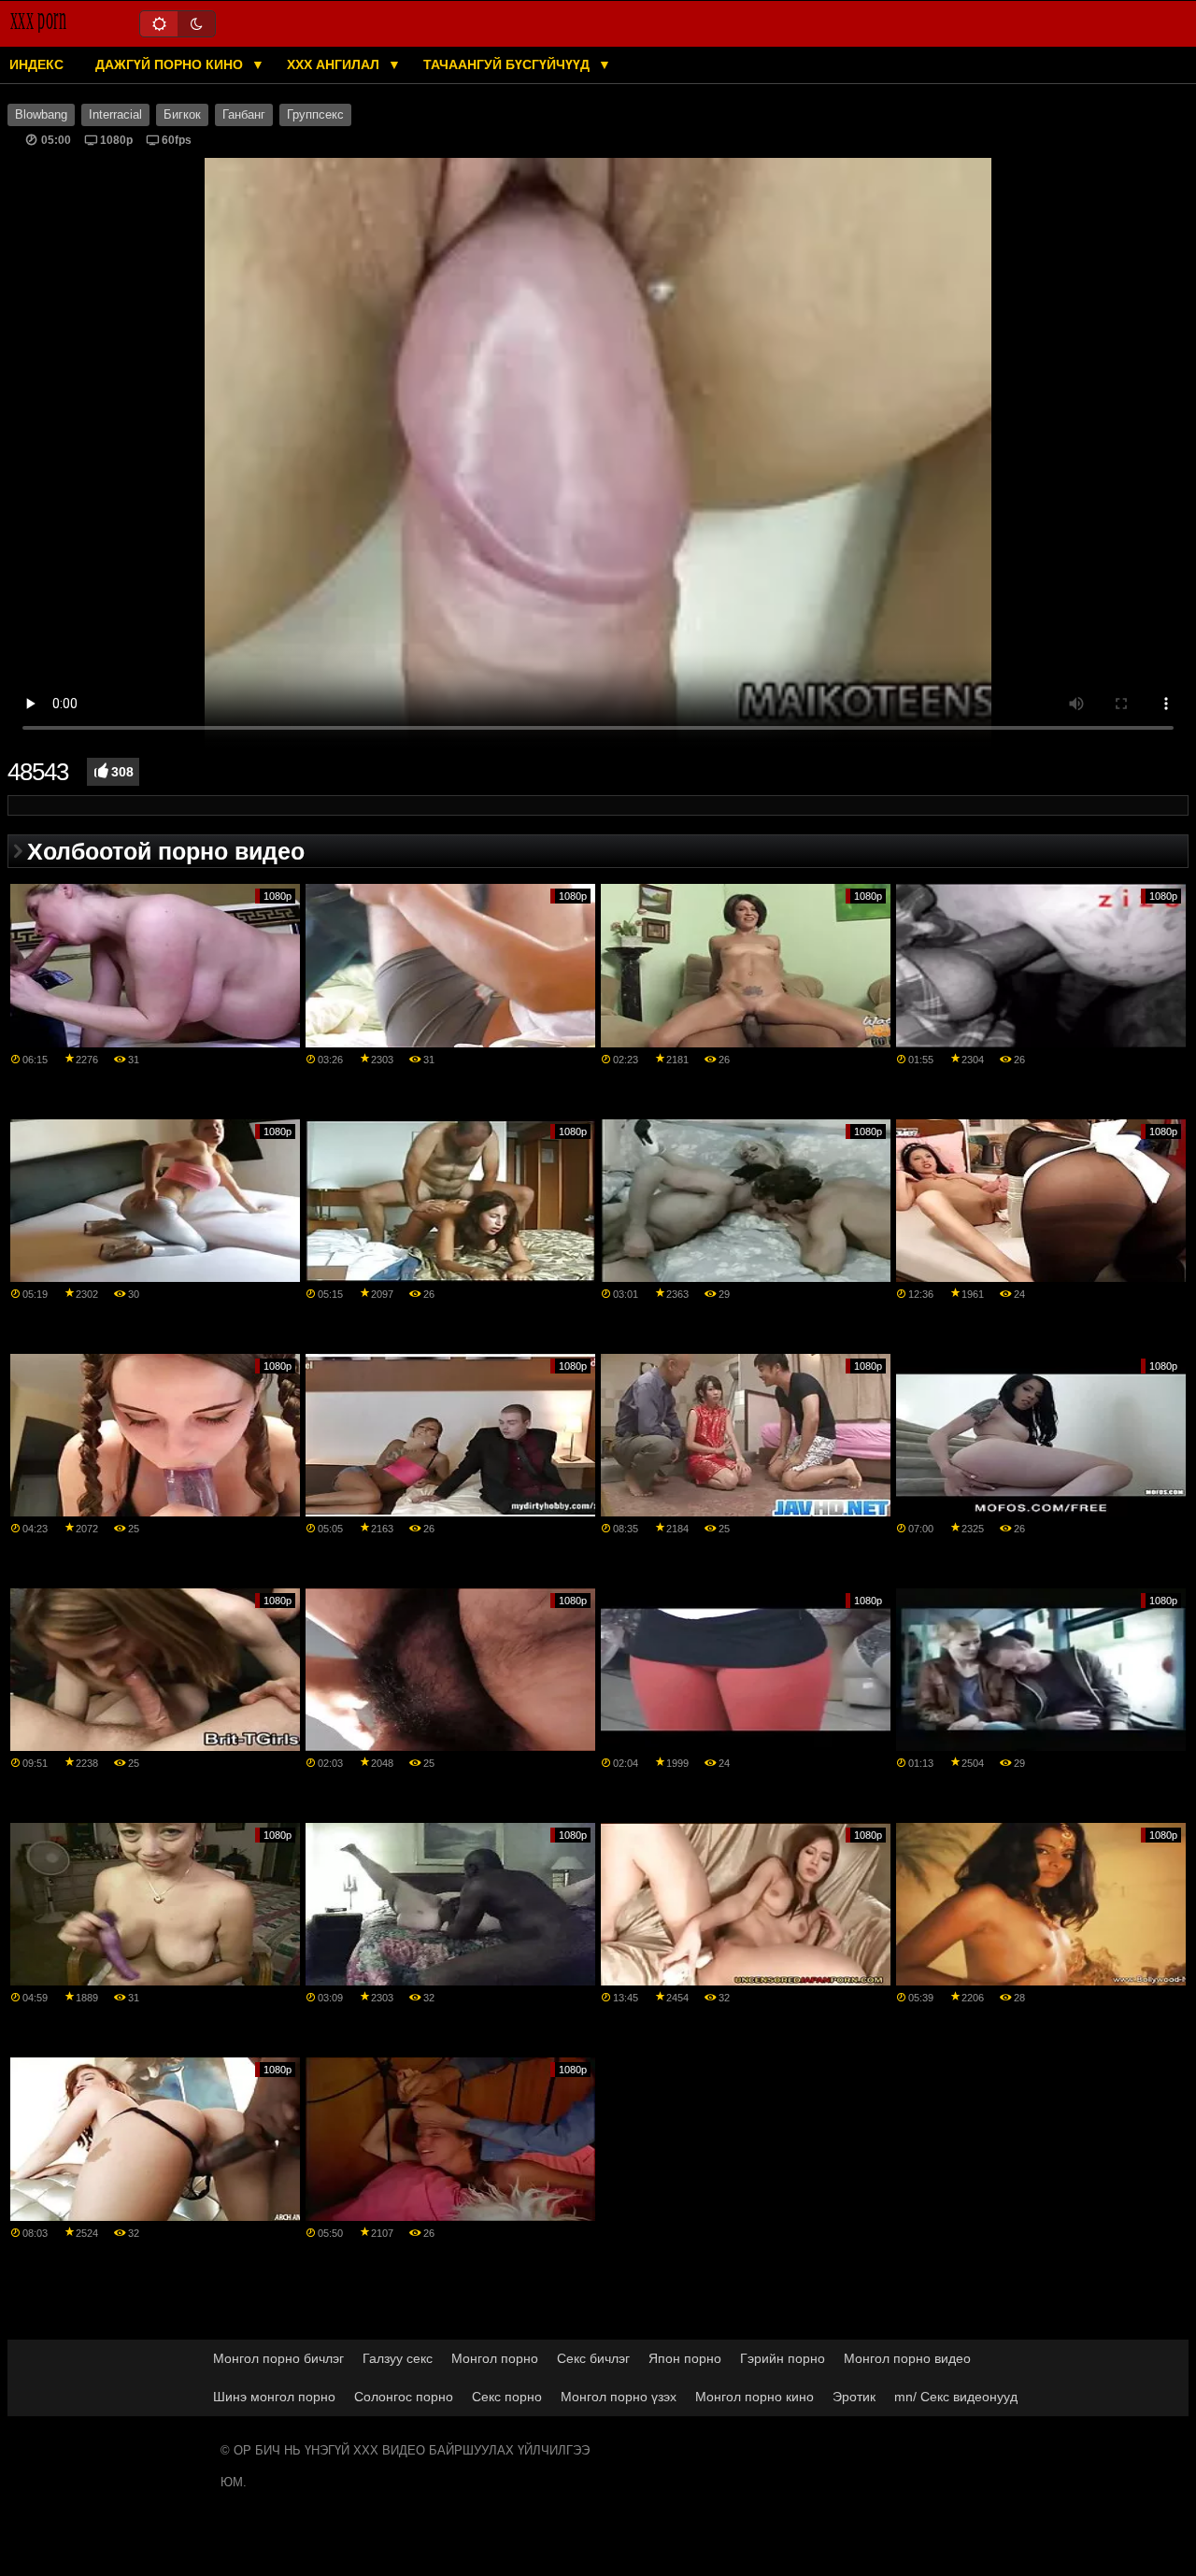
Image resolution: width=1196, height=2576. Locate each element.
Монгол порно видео (907, 2358)
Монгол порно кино (755, 2397)
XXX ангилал (335, 64)
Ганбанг (244, 115)
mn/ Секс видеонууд (956, 2397)
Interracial (115, 115)
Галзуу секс (398, 2358)
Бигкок (182, 115)
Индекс (36, 64)
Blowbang (41, 115)
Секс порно (507, 2397)
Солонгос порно (404, 2397)
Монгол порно (495, 2358)
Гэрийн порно (783, 2358)
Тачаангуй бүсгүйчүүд (508, 64)
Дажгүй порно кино (171, 64)
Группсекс (315, 115)
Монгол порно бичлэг (278, 2358)
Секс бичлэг (593, 2358)
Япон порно (685, 2358)
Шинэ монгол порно (274, 2397)
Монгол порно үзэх (619, 2397)
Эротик (854, 2397)
